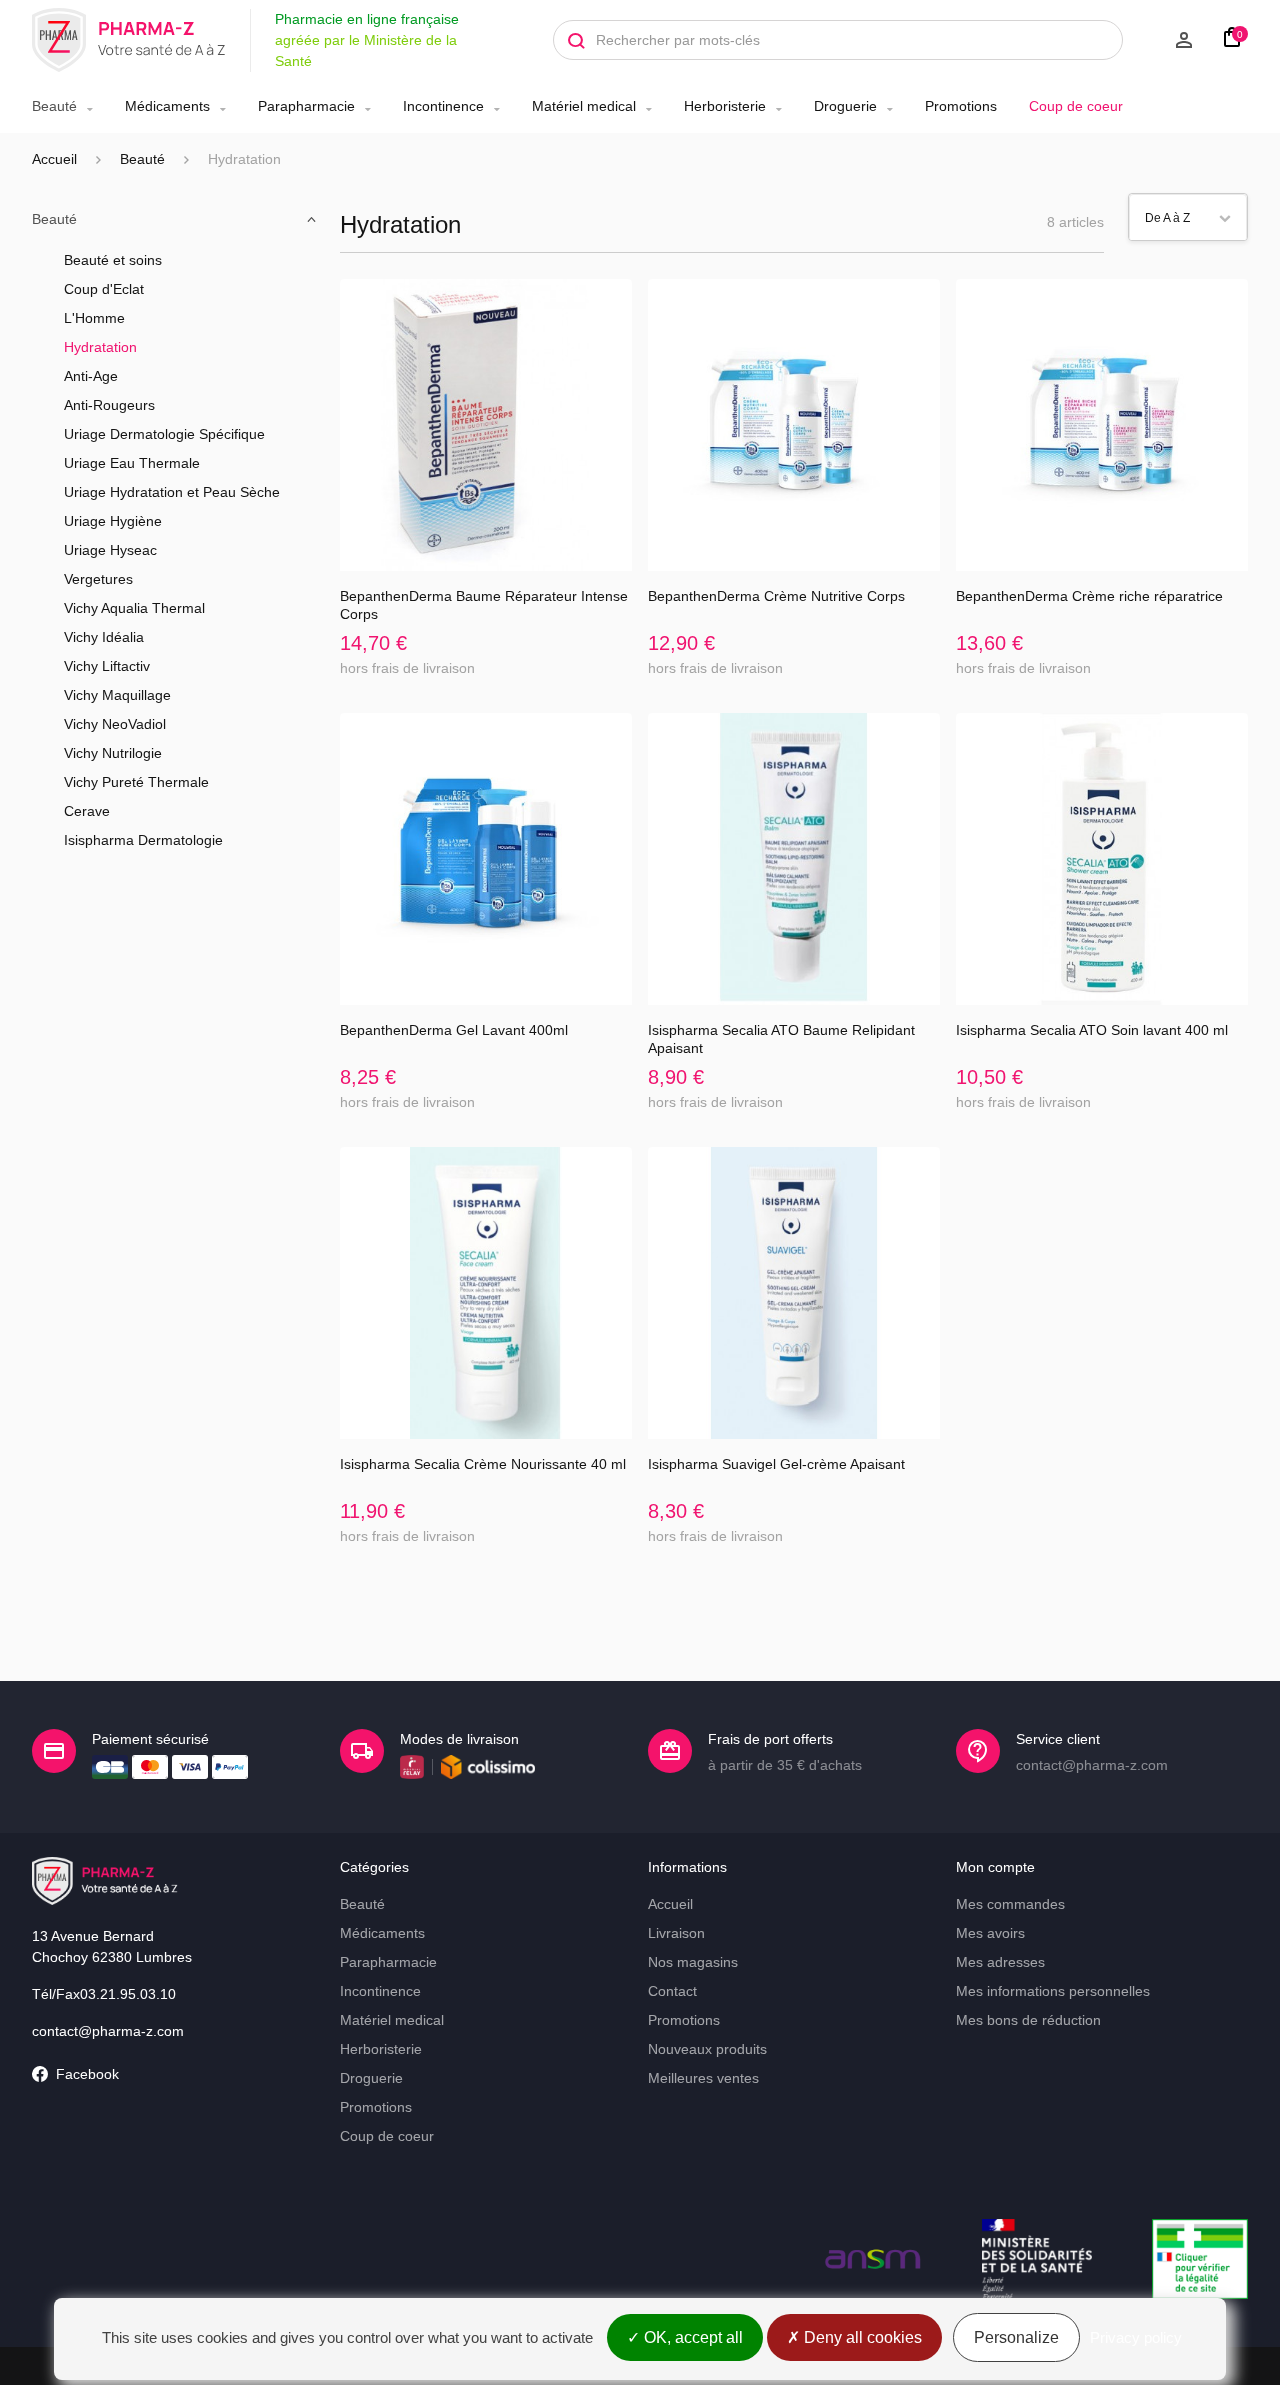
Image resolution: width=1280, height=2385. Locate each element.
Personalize (1016, 2337)
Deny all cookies (861, 2337)
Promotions (961, 106)
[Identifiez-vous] (1168, 40)
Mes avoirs (990, 1933)
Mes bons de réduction (1028, 2020)
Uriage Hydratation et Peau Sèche (172, 492)
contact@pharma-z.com (108, 2031)
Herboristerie (725, 106)
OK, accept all (691, 2337)
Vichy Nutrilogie (113, 753)
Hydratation (100, 347)
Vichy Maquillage (117, 695)
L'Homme (94, 318)
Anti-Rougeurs (109, 405)
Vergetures (98, 579)
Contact (672, 1991)
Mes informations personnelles (1053, 1991)
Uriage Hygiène (113, 521)
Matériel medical (584, 106)
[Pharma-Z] (129, 40)
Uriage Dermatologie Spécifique (164, 434)
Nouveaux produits (707, 2049)
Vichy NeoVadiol (115, 724)
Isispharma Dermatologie (143, 840)
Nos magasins (693, 1962)
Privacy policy (1136, 2337)
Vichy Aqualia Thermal (134, 608)
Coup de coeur (1076, 106)
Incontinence (443, 106)
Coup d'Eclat (104, 289)
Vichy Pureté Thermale (136, 782)
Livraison (676, 1933)
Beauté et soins (113, 260)
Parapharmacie (306, 106)
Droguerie (845, 106)
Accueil (54, 159)
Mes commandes (1010, 1904)
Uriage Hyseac (110, 550)
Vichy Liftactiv (107, 666)
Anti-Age (91, 376)
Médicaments (167, 106)
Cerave (87, 811)
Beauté (54, 106)
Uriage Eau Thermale (132, 463)
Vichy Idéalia (104, 637)
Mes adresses (1000, 1962)
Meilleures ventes (703, 2078)
